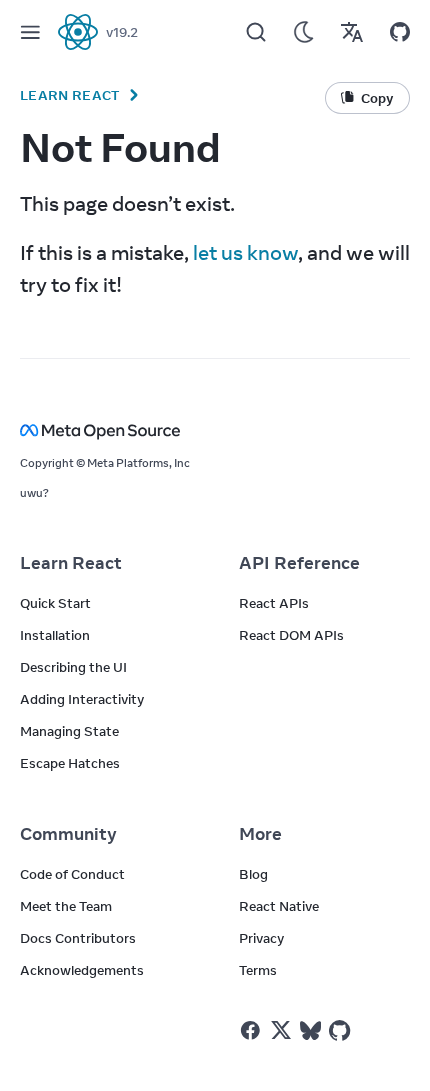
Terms (258, 970)
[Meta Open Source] (215, 430)
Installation (55, 635)
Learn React (70, 95)
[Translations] (352, 32)
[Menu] (30, 32)
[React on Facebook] (250, 1030)
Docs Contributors (78, 938)
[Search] (256, 32)
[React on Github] (342, 1031)
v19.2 (122, 32)
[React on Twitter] (281, 1030)
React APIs (274, 603)
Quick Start (55, 603)
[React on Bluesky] (310, 1030)
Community (68, 834)
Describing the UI (73, 667)
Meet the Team (66, 906)
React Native (279, 906)
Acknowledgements (82, 970)
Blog (253, 874)
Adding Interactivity (82, 699)
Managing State (69, 731)
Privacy (261, 938)
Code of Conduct (72, 874)
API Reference (299, 563)
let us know (245, 252)
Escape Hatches (70, 763)
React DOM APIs (291, 635)
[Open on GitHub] (400, 32)
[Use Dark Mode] (304, 32)
